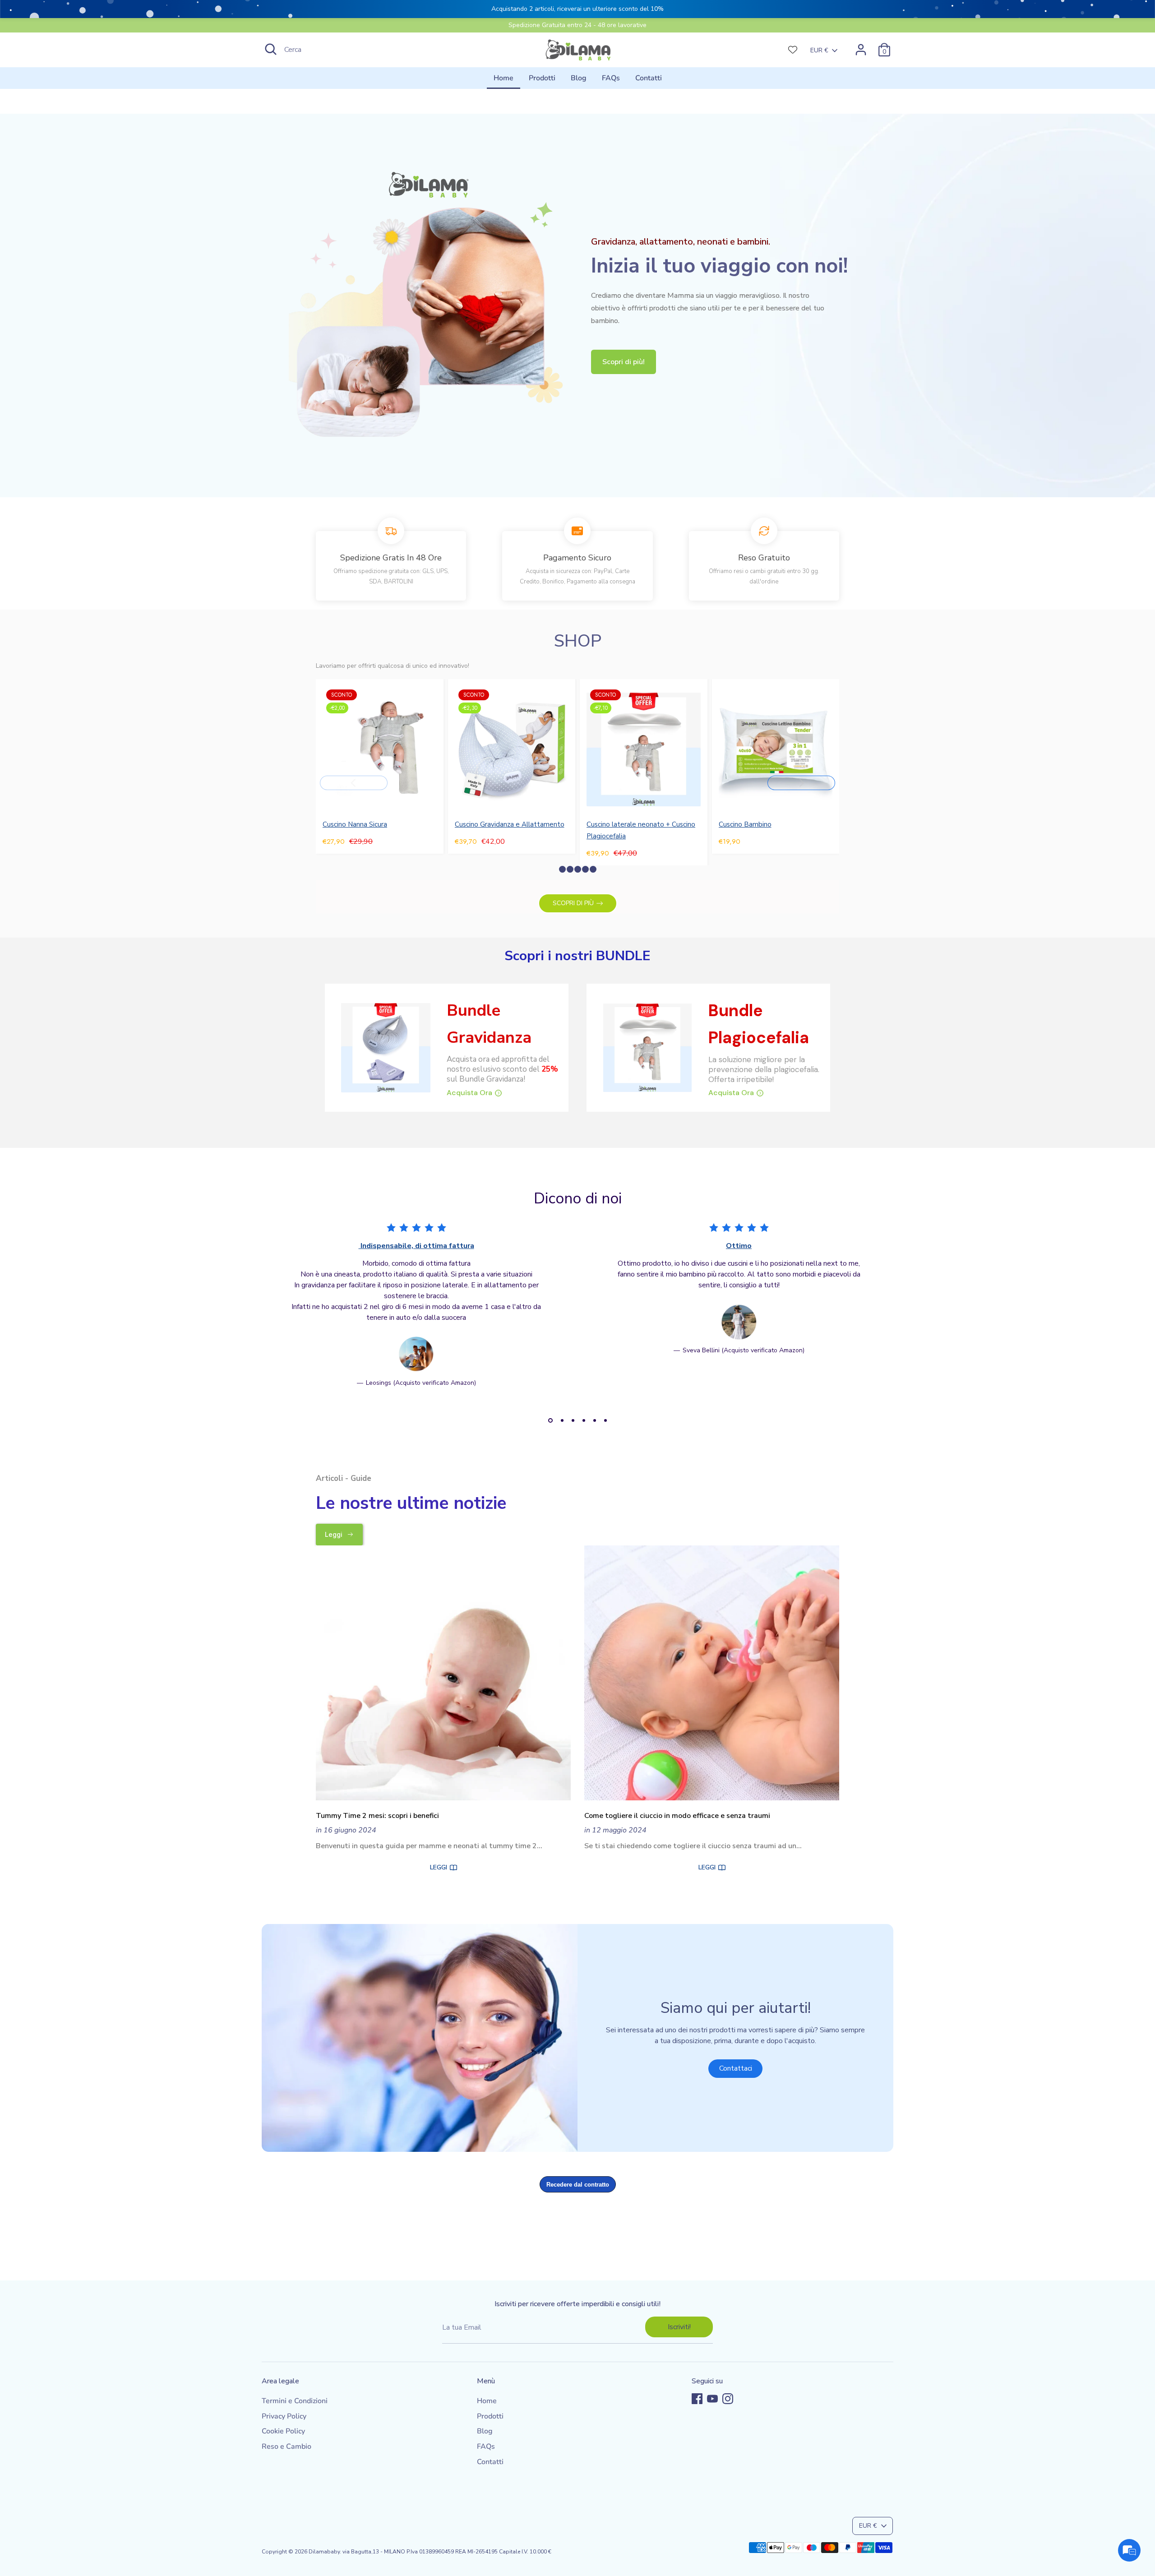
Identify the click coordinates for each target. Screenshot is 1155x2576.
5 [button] (595, 1420)
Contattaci (736, 2068)
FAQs (611, 78)
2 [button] (562, 1420)
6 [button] (605, 1420)
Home (504, 78)
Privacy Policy (284, 2416)
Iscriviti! (679, 2327)
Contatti (649, 78)
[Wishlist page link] (793, 50)
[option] (409, 1312)
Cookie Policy (283, 2431)
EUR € (819, 50)
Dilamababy (324, 2552)
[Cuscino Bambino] (776, 749)
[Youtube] (712, 2399)
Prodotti (542, 78)
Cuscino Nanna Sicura (355, 824)
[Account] (861, 50)
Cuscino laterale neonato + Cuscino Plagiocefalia (641, 830)
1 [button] (550, 1420)
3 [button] (573, 1420)
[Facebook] (697, 2399)
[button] (562, 869)
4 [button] (584, 1420)
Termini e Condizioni (295, 2401)
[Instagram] (728, 2399)
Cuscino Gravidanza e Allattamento (510, 824)
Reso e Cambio (286, 2447)
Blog (579, 78)
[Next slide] (801, 783)
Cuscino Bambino (745, 824)
